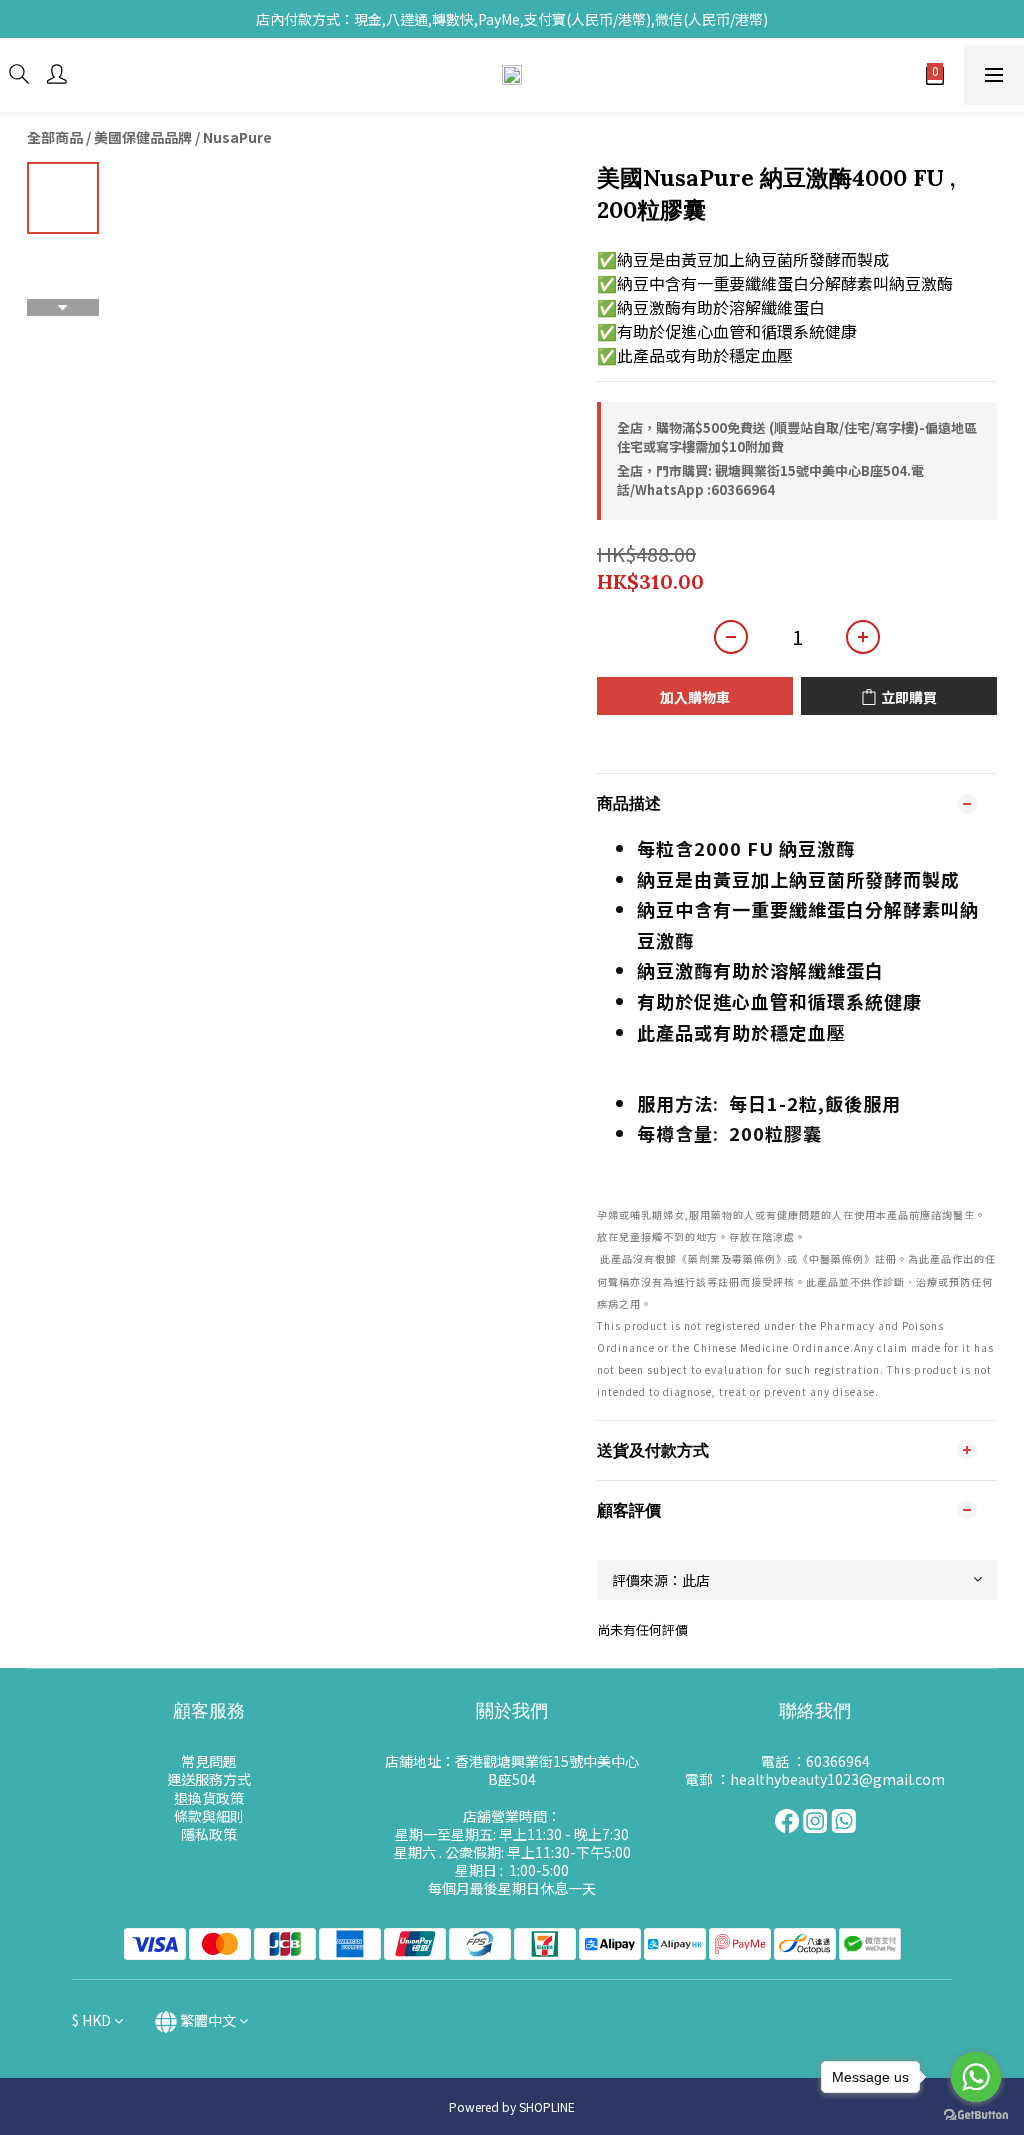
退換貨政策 (209, 1798)
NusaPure (237, 137)
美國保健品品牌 (143, 137)
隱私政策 (209, 1834)
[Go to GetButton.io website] (976, 2115)
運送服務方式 (209, 1779)
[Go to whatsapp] (976, 2077)
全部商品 (55, 137)
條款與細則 (209, 1816)
